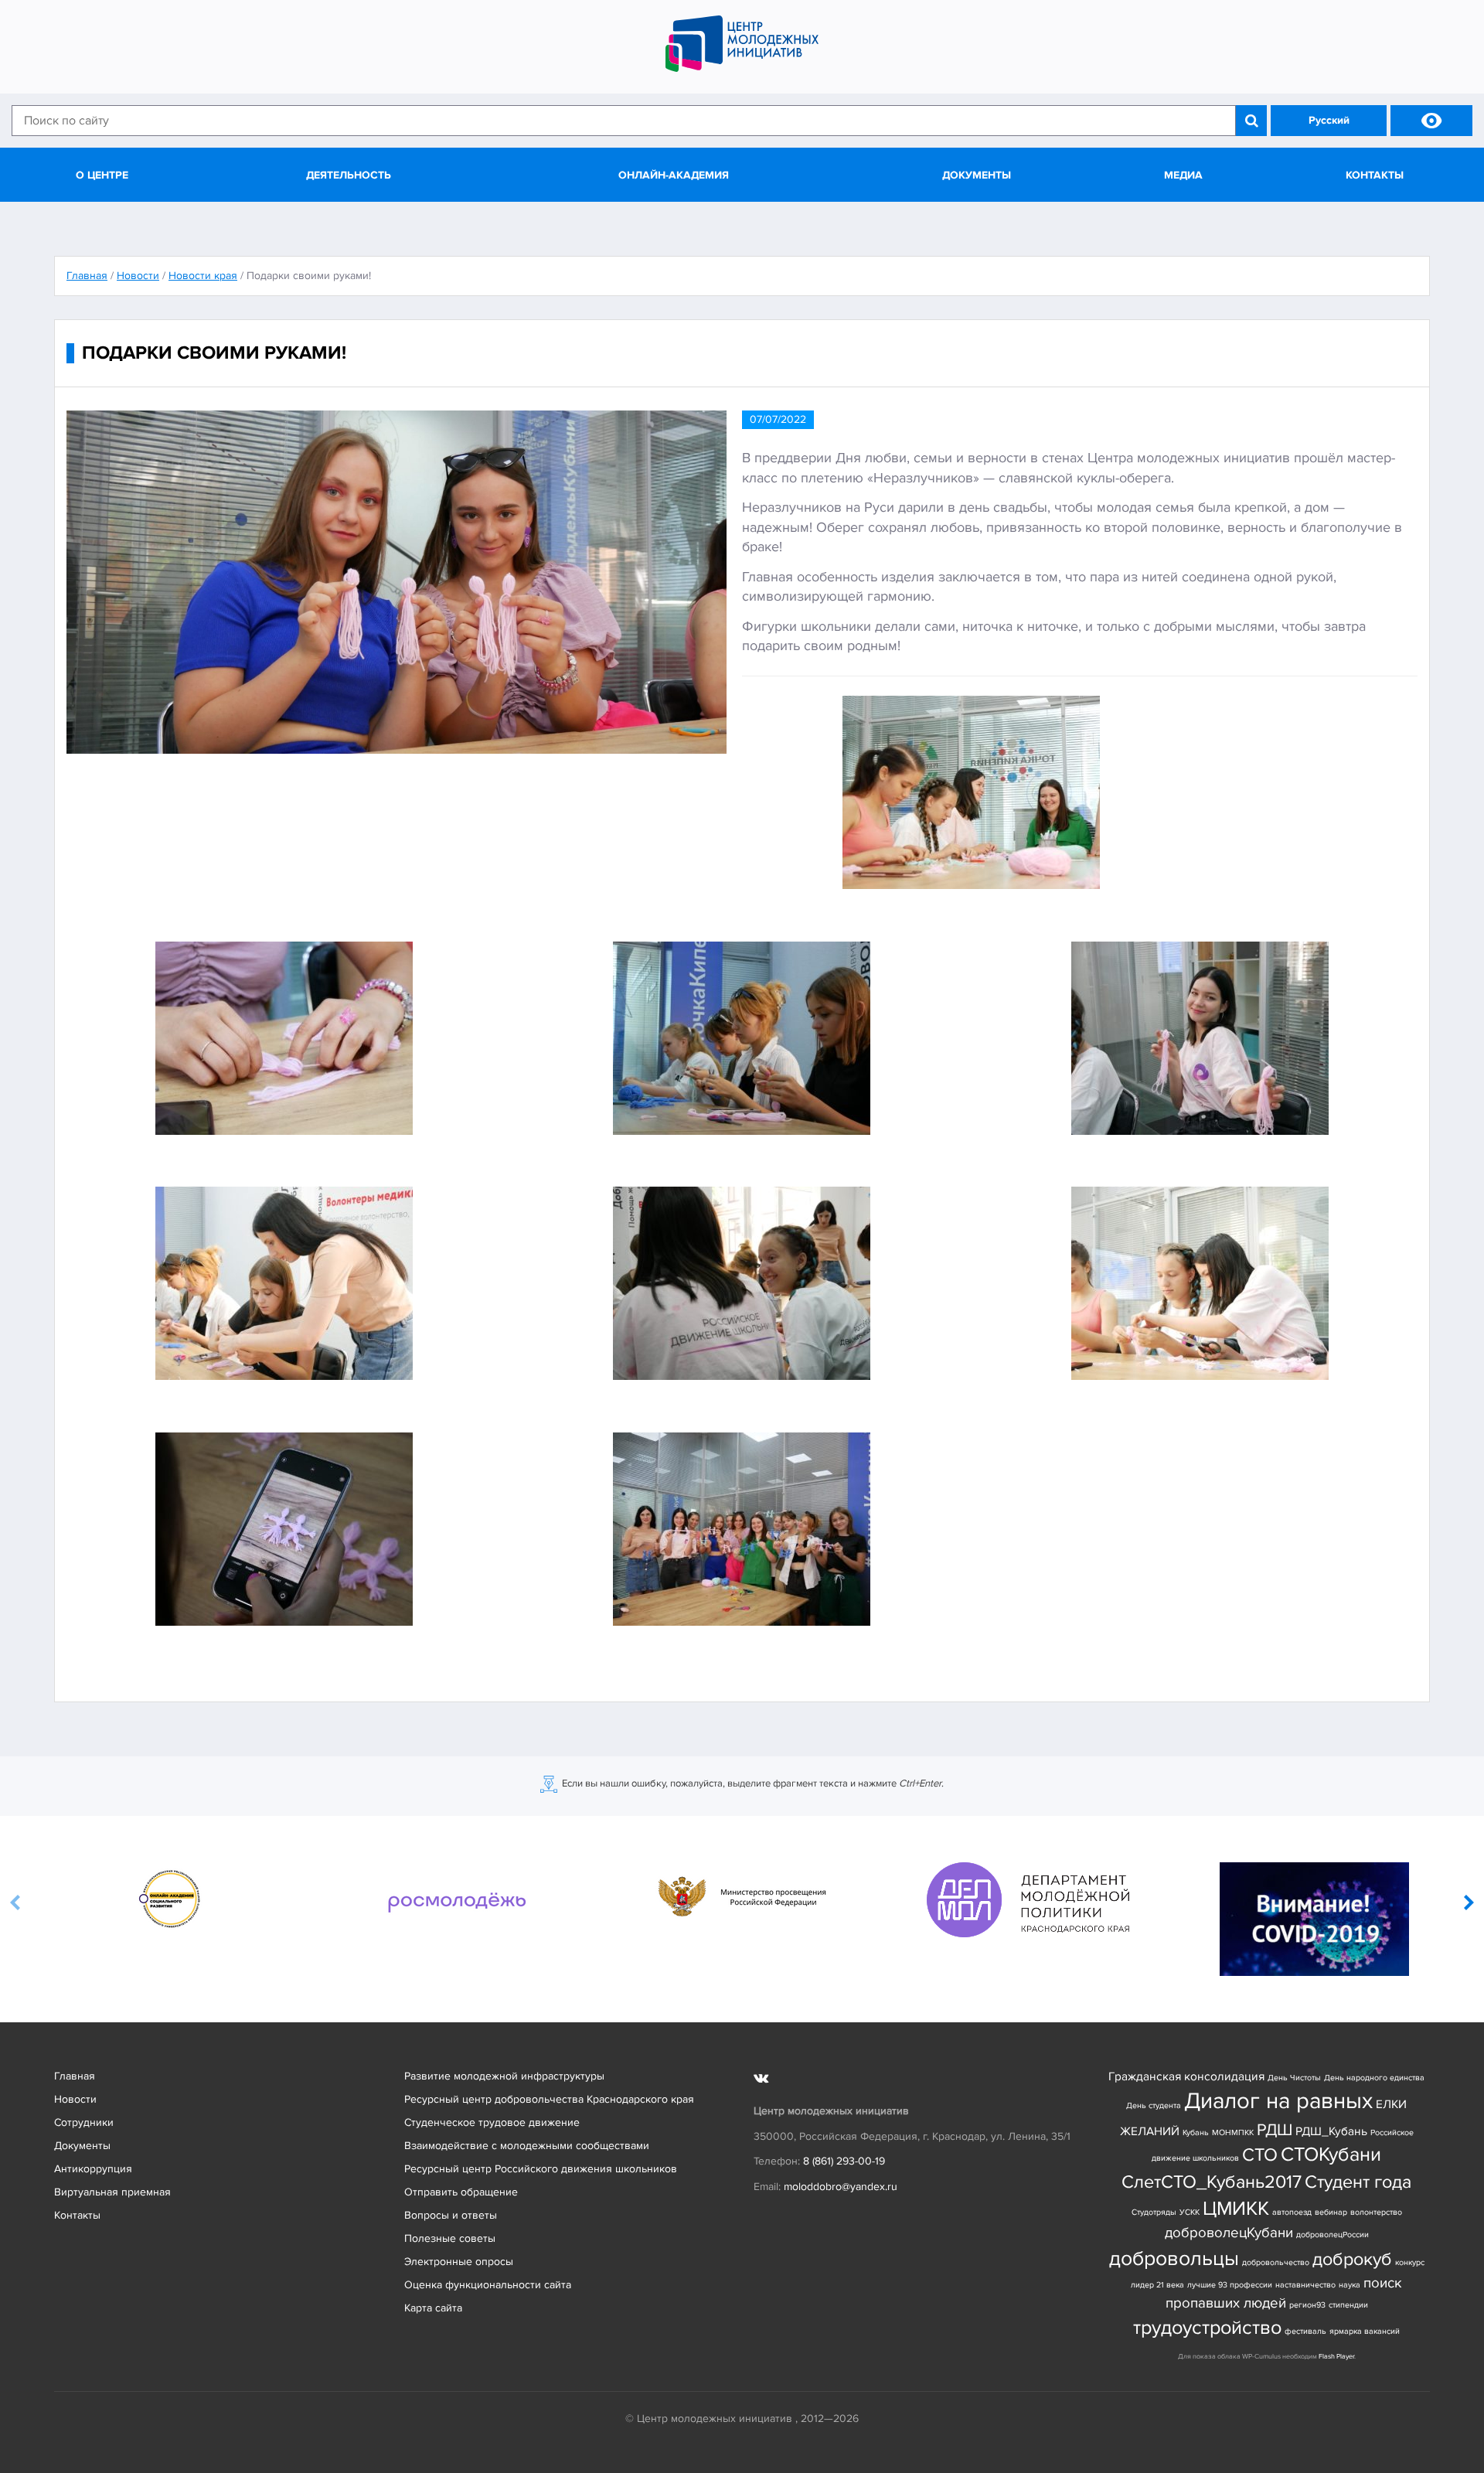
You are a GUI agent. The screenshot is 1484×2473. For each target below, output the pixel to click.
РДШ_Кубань (1331, 2132)
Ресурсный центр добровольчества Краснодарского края (549, 2099)
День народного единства (1374, 2078)
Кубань (1196, 2132)
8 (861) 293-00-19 (844, 2161)
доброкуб (1352, 2259)
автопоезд (1292, 2212)
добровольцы (1174, 2258)
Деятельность (349, 175)
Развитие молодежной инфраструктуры (504, 2076)
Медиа (1183, 175)
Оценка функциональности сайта (488, 2285)
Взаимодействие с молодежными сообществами (527, 2146)
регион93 (1307, 2305)
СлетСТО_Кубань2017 (1212, 2182)
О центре (102, 175)
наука (1350, 2285)
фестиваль (1305, 2331)
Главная (75, 2076)
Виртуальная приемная (112, 2192)
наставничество (1305, 2285)
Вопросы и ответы (451, 2215)
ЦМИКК (1236, 2209)
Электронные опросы (459, 2262)
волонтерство (1376, 2212)
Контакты (1375, 175)
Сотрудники (84, 2122)
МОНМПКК (1233, 2132)
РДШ (1275, 2130)
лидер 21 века (1157, 2285)
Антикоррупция (93, 2169)
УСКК (1190, 2212)
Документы (977, 175)
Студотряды (1154, 2212)
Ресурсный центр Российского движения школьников (541, 2169)
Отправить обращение (461, 2192)
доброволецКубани (1229, 2233)
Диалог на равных (1278, 2101)
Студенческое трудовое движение (492, 2122)
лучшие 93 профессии (1230, 2285)
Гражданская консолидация (1186, 2077)
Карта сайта (433, 2308)
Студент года (1358, 2182)
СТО (1260, 2155)
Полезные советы (450, 2238)
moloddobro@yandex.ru (841, 2187)
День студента (1154, 2105)
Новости (75, 2099)
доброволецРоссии (1333, 2235)
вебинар (1331, 2212)
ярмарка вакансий (1365, 2331)
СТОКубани (1331, 2155)
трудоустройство (1207, 2328)
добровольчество (1276, 2262)
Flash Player (1336, 2357)
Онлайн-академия (674, 175)
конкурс (1410, 2262)
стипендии (1348, 2305)
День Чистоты (1294, 2078)
